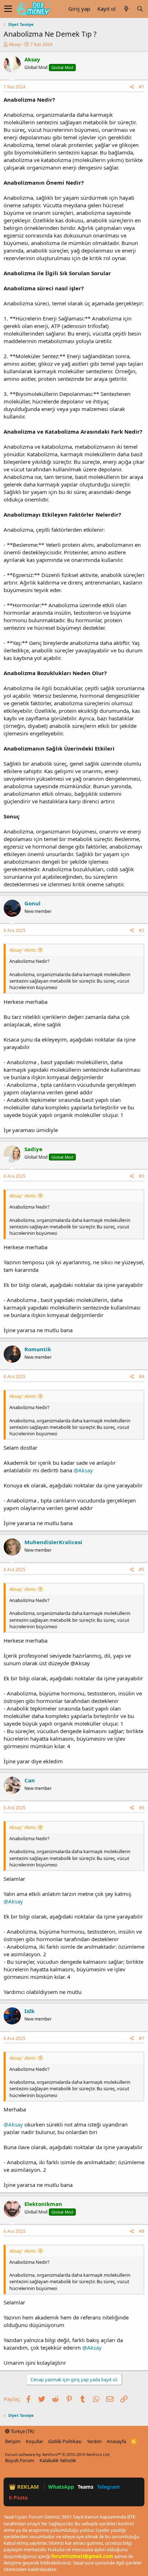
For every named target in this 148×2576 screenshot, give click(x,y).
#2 (142, 930)
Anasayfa (116, 2441)
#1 (142, 87)
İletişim (13, 2441)
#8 (142, 2231)
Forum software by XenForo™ (58, 2454)
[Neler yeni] (126, 9)
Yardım (94, 2441)
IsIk (29, 2011)
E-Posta (18, 2497)
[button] (8, 9)
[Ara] (140, 9)
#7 (142, 2038)
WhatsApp (61, 2487)
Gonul (33, 903)
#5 (142, 1569)
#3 (142, 1176)
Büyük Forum (20, 2460)
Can (30, 1780)
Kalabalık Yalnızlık (58, 2460)
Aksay (15, 44)
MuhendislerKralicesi (53, 1542)
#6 (142, 1808)
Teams (85, 2487)
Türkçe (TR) (22, 2431)
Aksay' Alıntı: (23, 950)
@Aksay (83, 1470)
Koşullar (34, 2441)
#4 (142, 1377)
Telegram (108, 2487)
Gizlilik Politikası (65, 2441)
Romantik (38, 1349)
